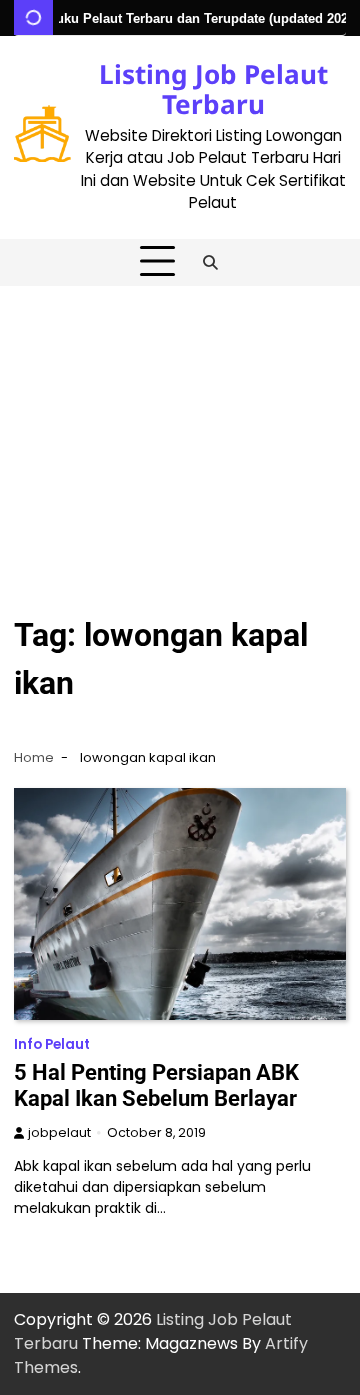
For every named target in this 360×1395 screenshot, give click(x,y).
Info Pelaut (52, 1044)
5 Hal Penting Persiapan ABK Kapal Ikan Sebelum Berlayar (156, 1085)
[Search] (211, 262)
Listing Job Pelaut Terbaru (213, 89)
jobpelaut (59, 1132)
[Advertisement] (180, 438)
